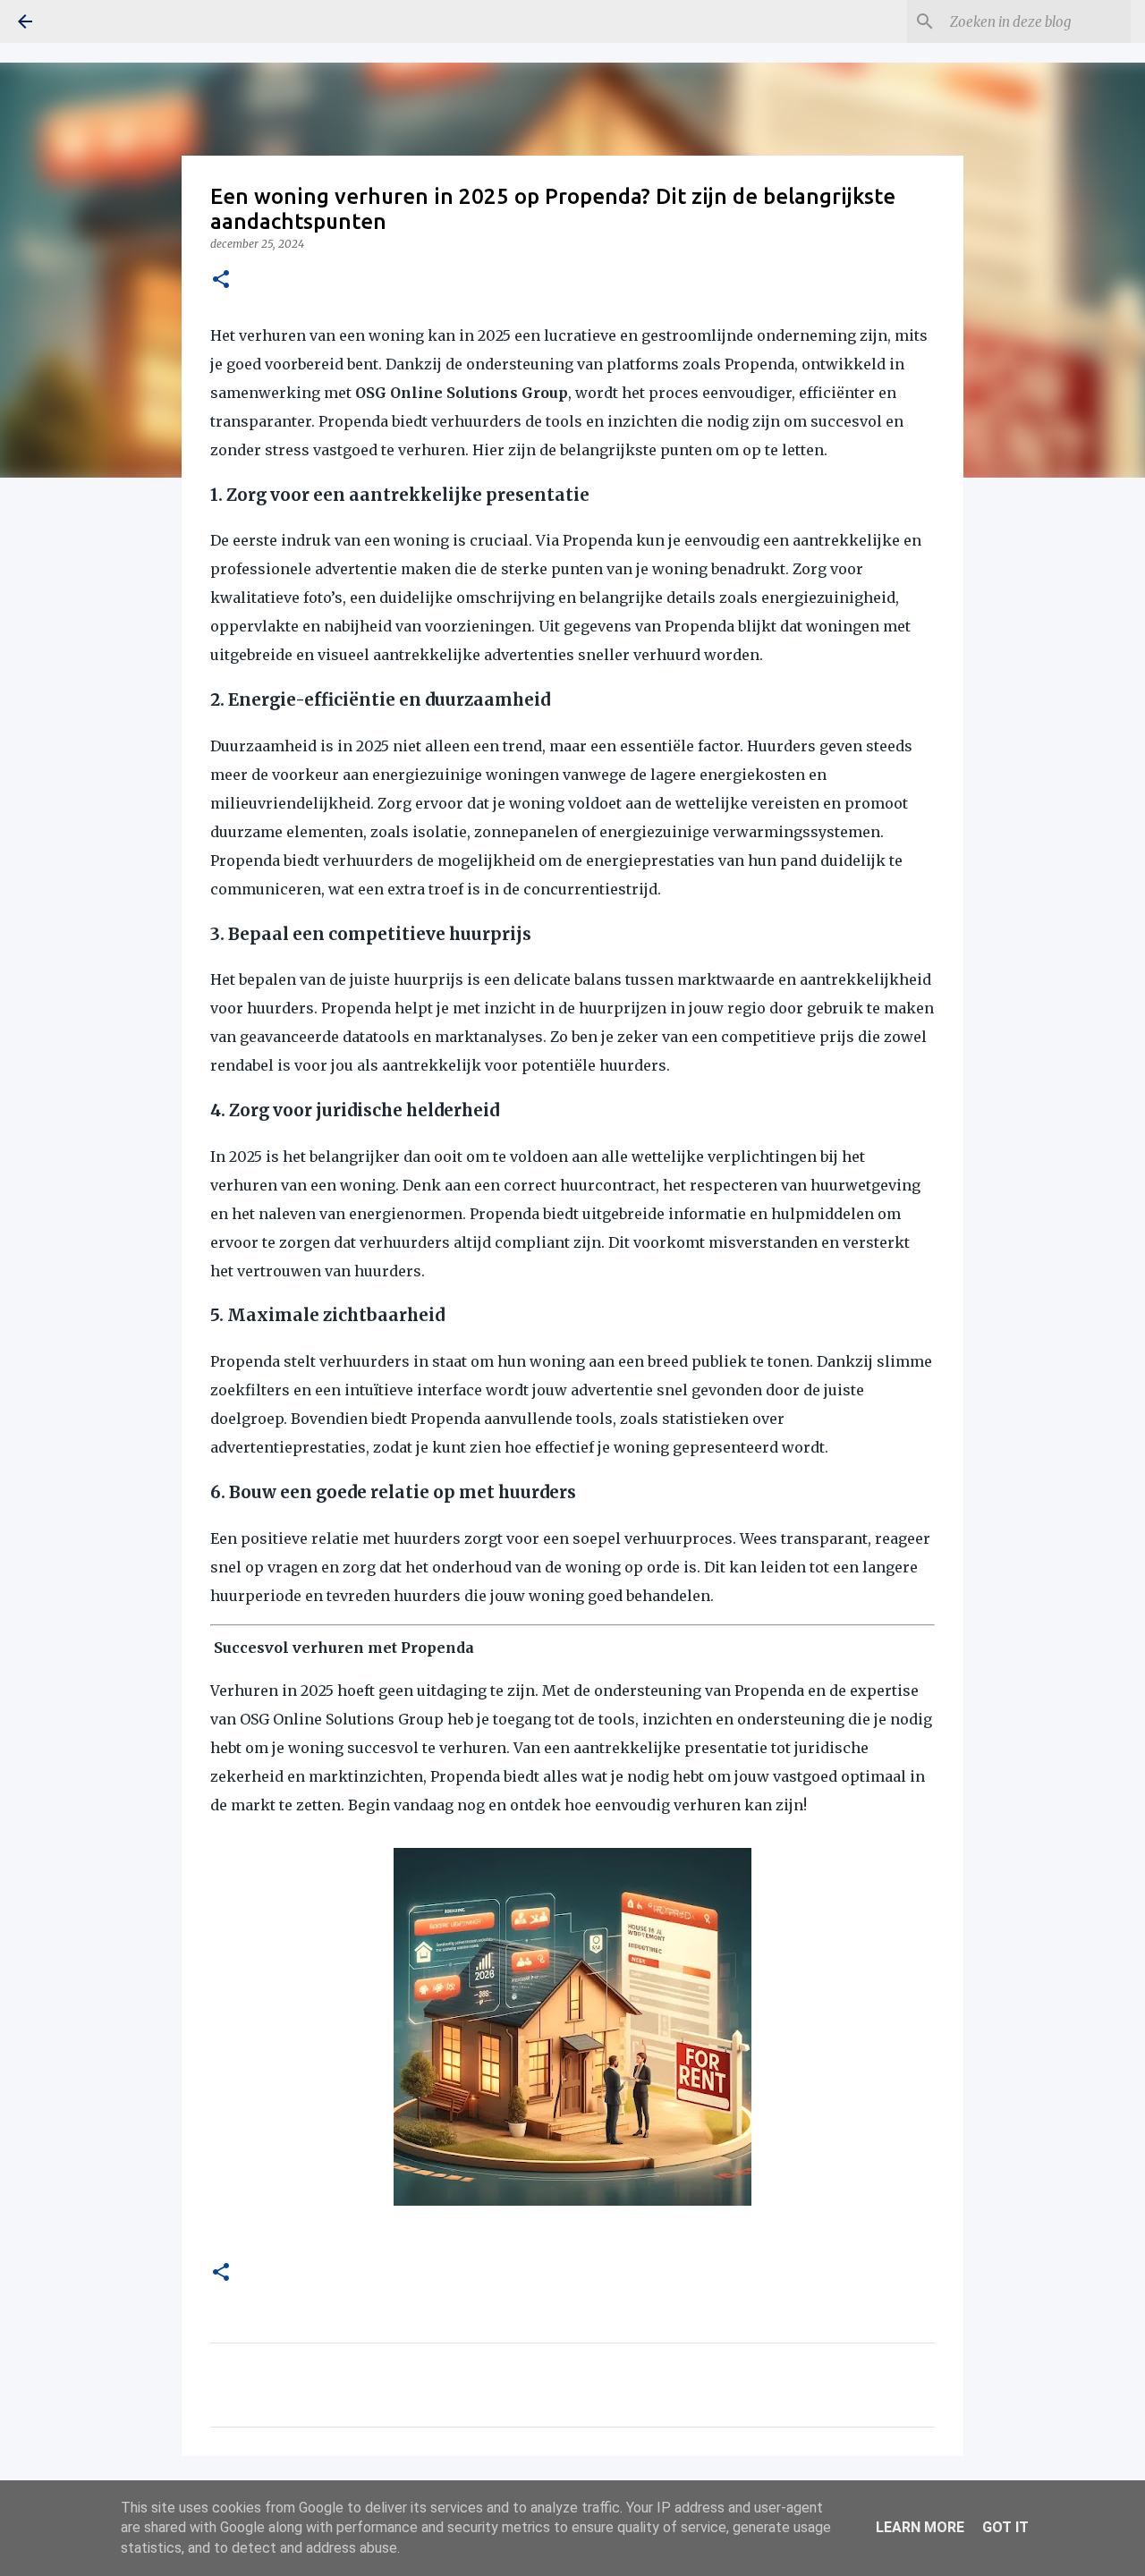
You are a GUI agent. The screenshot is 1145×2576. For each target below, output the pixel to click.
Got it (1005, 2527)
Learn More (920, 2527)
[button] (221, 280)
